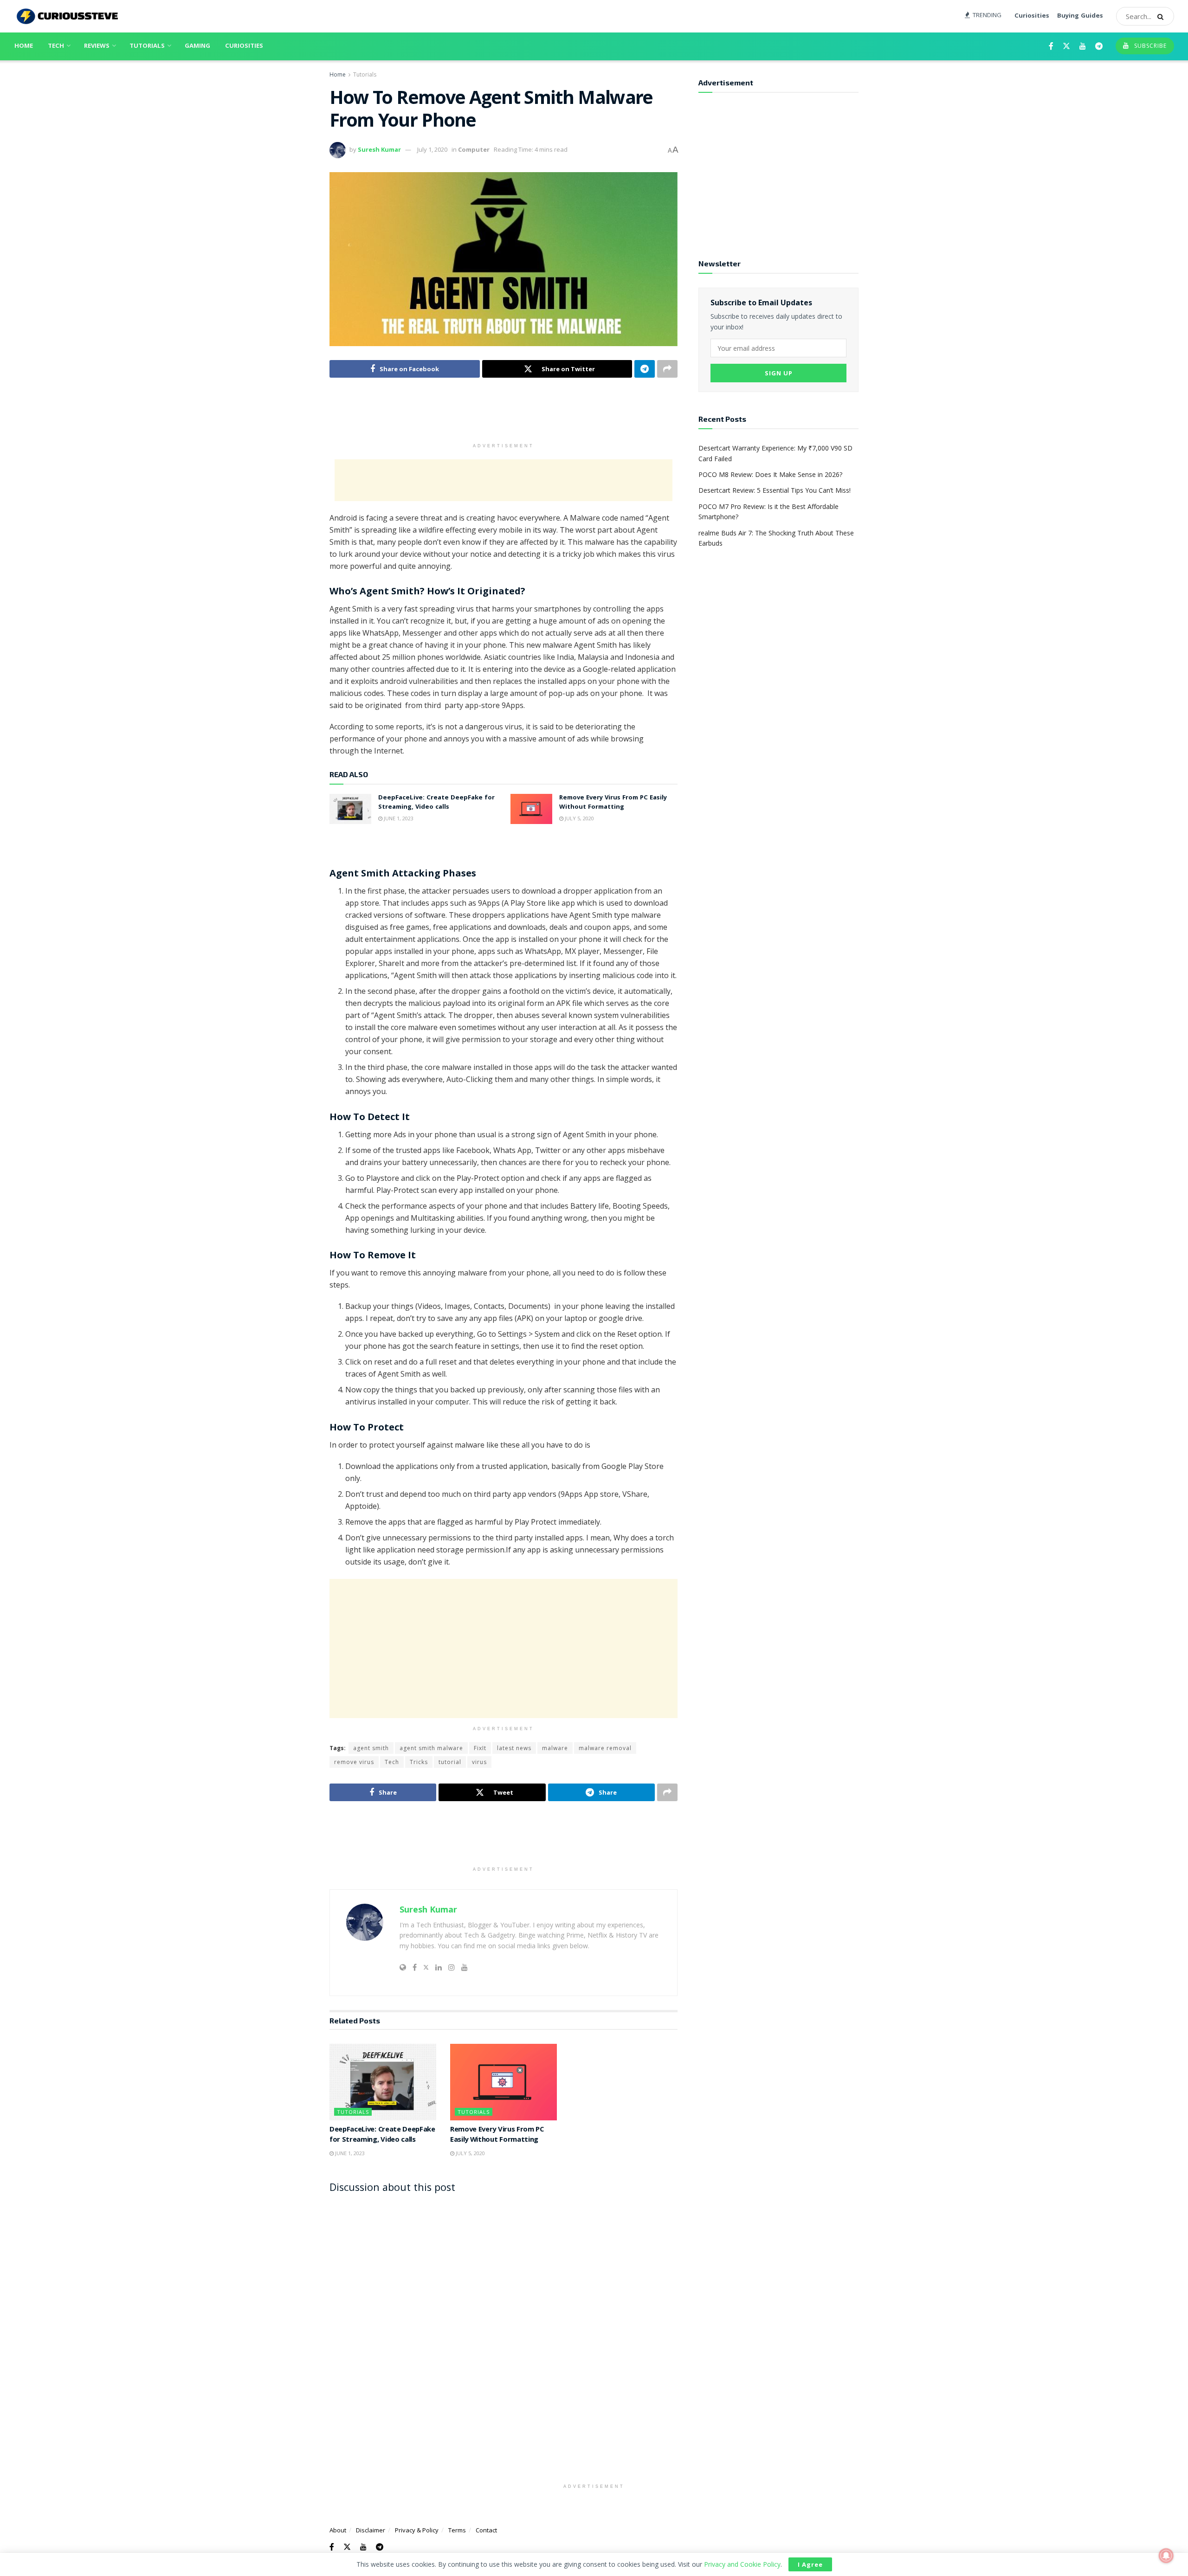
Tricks (419, 1762)
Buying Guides (1080, 16)
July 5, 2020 (579, 818)
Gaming (197, 46)
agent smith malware (431, 1748)
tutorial (450, 1762)
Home (24, 46)
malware (555, 1748)
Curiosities (1032, 16)
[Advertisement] (504, 415)
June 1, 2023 (398, 818)
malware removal (605, 1748)
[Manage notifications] (1166, 2556)
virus (479, 1762)
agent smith (371, 1748)
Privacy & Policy (417, 2530)
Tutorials (147, 46)
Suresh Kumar (379, 149)
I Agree (810, 2564)
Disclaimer (371, 2530)
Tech (56, 46)
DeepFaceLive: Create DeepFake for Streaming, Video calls (436, 803)
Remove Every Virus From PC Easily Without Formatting (613, 803)
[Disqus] (504, 2316)
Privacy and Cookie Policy (742, 2564)
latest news (514, 1748)
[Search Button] (1163, 16)
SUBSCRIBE (1149, 46)
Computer (474, 149)
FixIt (480, 1748)
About (338, 2530)
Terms (457, 2530)
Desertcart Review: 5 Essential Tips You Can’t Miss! (775, 490)
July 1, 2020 (432, 149)
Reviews (97, 46)
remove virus (354, 1762)
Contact (486, 2530)
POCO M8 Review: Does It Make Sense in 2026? (770, 474)
